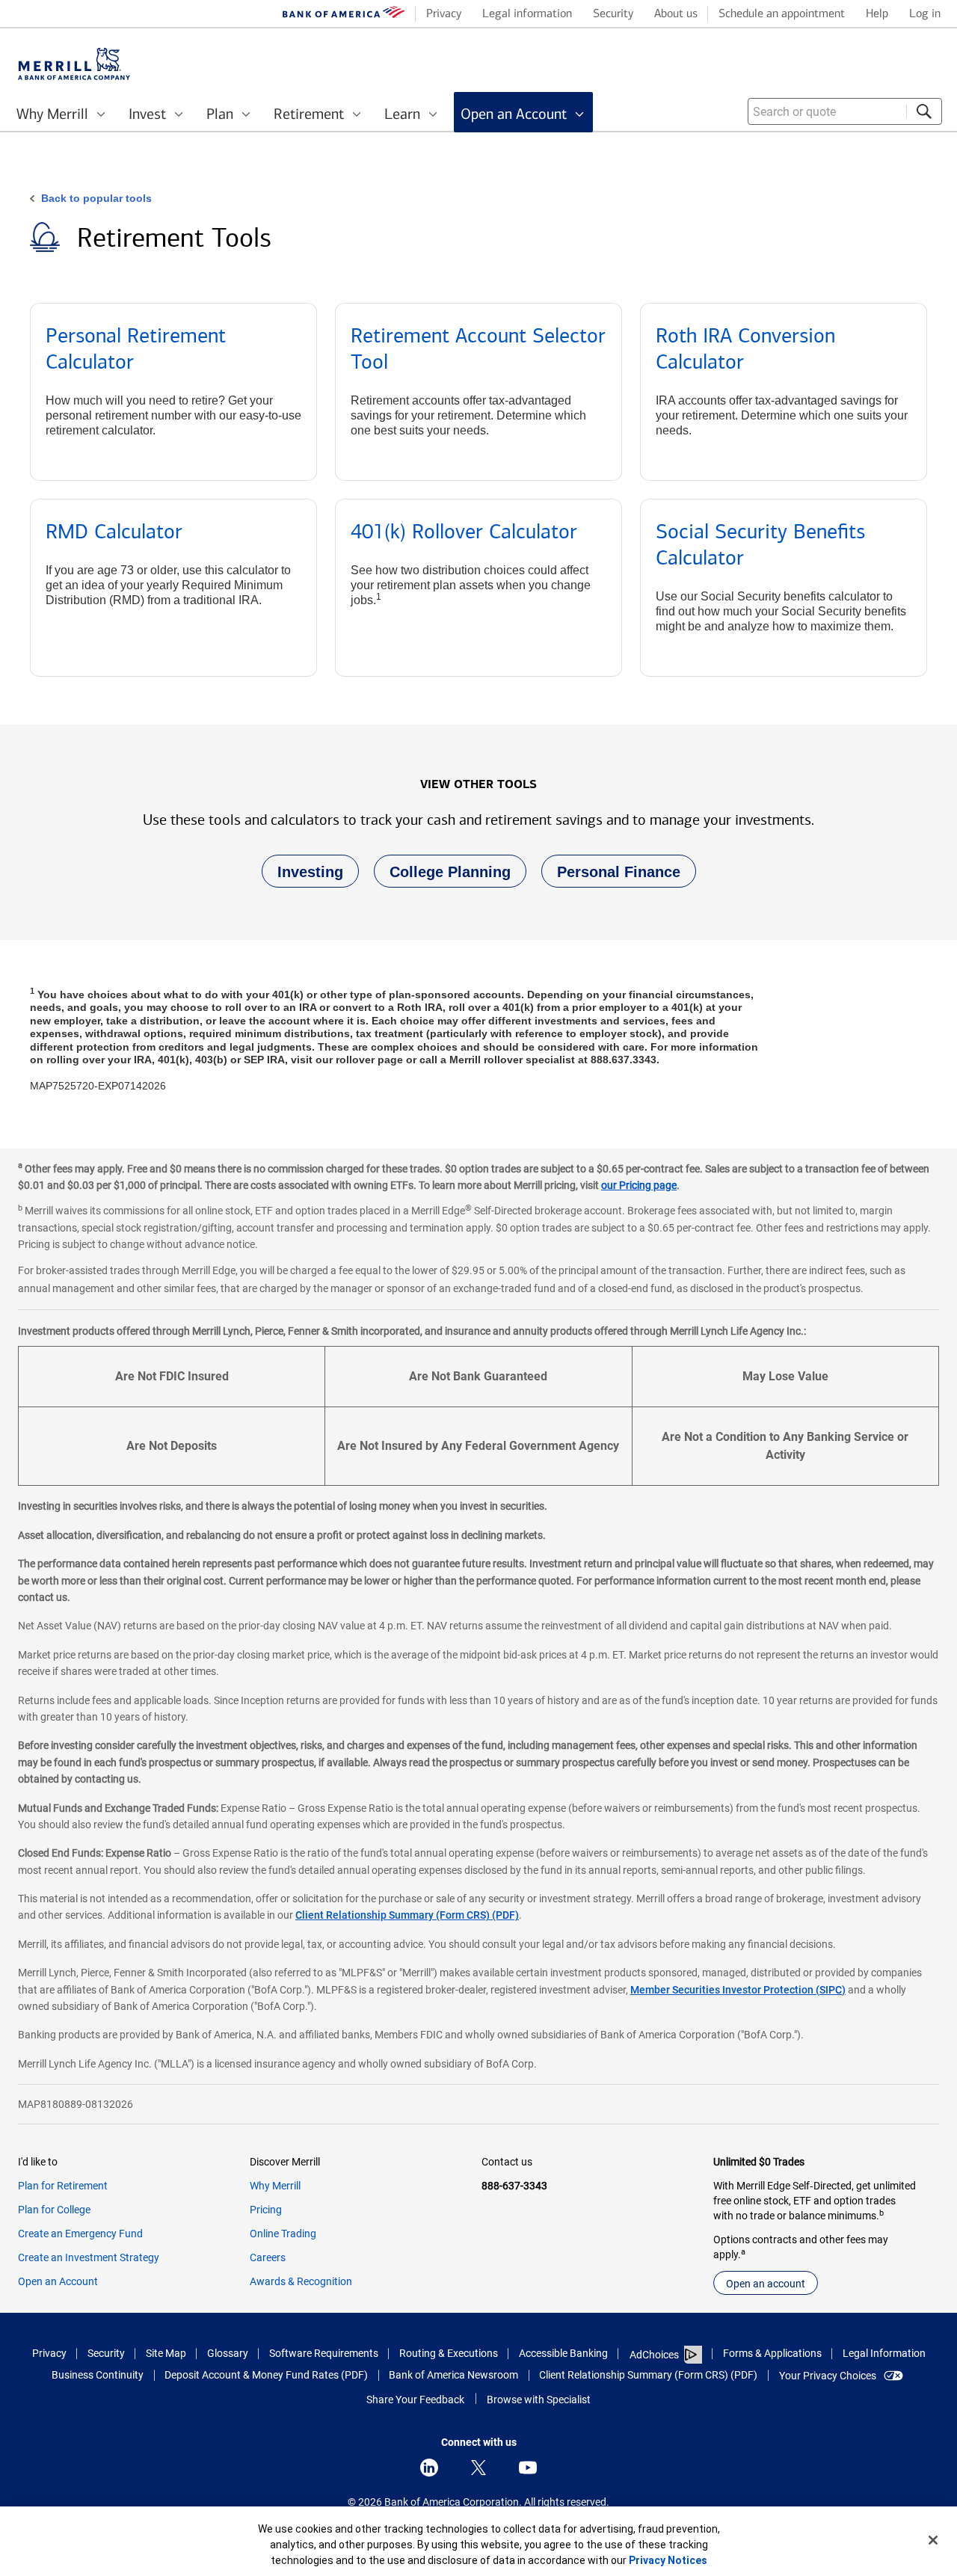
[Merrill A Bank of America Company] (74, 64)
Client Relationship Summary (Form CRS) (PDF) (407, 1915)
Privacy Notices (668, 2560)
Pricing (266, 2210)
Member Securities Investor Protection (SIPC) (738, 1990)
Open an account (766, 2284)
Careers (268, 2257)
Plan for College (54, 2210)
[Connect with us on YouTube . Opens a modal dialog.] (528, 2468)
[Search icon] (924, 111)
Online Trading (283, 2234)
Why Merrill (275, 2186)
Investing (302, 876)
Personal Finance (611, 876)
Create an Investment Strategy (89, 2257)
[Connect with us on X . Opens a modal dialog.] (478, 2468)
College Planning (442, 876)
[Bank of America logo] (344, 15)
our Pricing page (639, 1185)
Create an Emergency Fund (80, 2234)
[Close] (933, 2540)
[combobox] (845, 111)
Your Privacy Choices (828, 2376)
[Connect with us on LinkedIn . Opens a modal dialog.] (429, 2468)
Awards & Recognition (301, 2281)
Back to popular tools (96, 198)
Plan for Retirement (63, 2186)
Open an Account (58, 2281)
